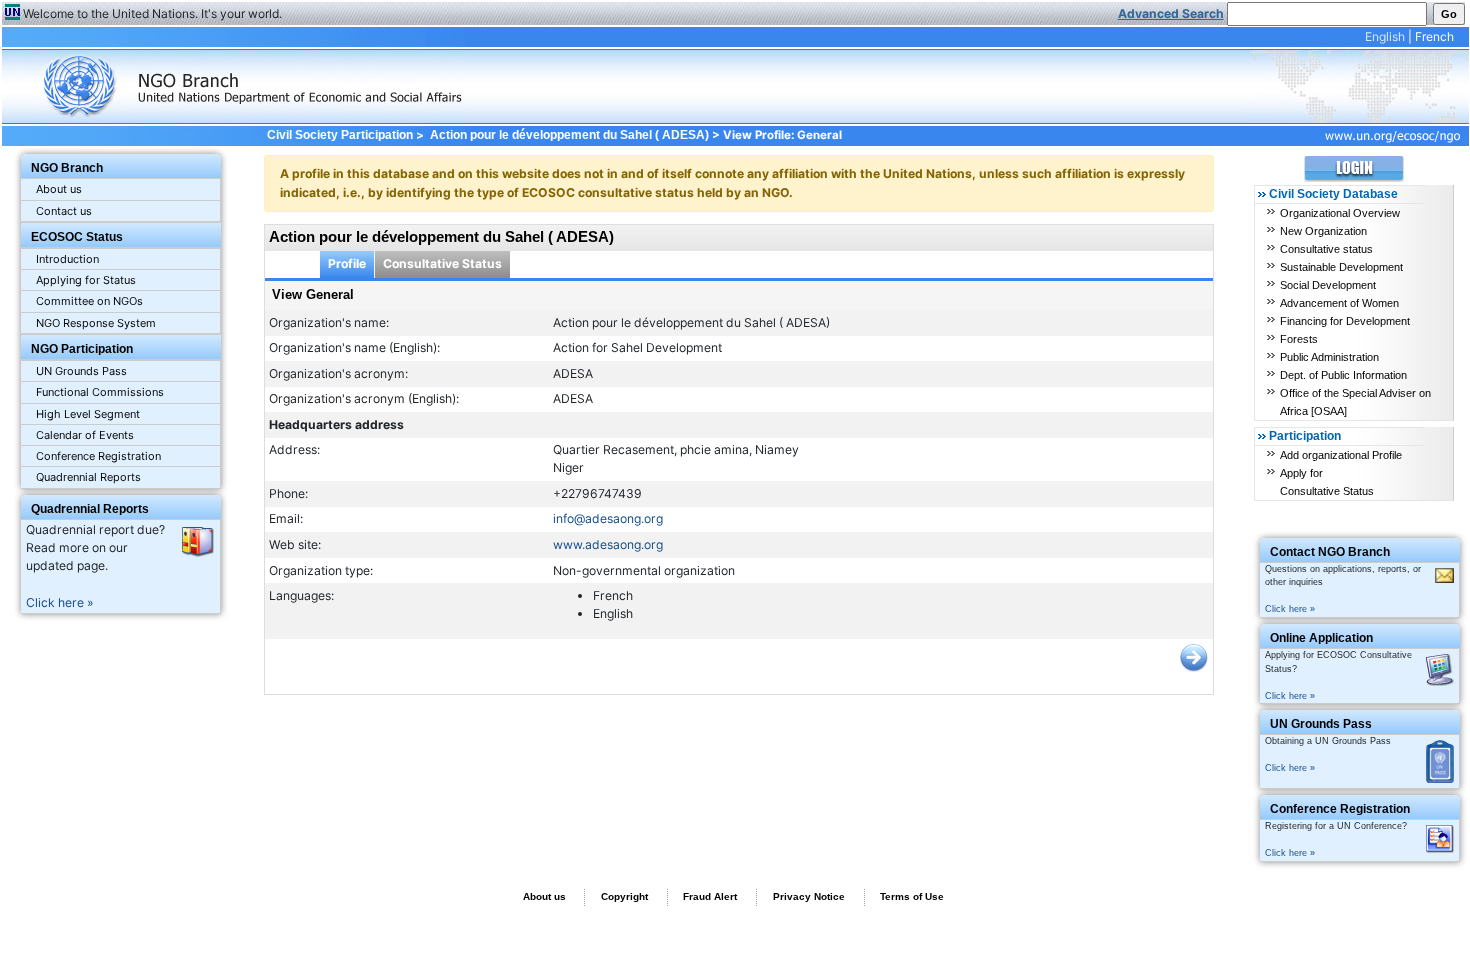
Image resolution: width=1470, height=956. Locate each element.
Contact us (64, 211)
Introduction (67, 259)
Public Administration (1329, 357)
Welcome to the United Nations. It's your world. (152, 13)
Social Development (1328, 285)
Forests (1299, 339)
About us (59, 189)
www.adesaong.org (608, 544)
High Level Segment (88, 414)
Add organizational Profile (1341, 455)
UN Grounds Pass (81, 371)
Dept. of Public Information (1343, 375)
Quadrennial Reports (88, 477)
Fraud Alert (710, 896)
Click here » (60, 602)
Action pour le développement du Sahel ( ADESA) (569, 135)
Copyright (624, 896)
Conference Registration (98, 456)
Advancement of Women (1339, 303)
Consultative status (1326, 249)
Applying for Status (86, 280)
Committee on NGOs (89, 301)
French (1434, 36)
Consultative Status (442, 263)
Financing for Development (1345, 321)
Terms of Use (912, 896)
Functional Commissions (100, 392)
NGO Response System (96, 323)
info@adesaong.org (608, 518)
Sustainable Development (1341, 267)
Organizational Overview (1340, 213)
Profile (347, 263)
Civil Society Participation (339, 135)
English (1385, 36)
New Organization (1323, 231)
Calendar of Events (85, 435)
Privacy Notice (809, 896)
